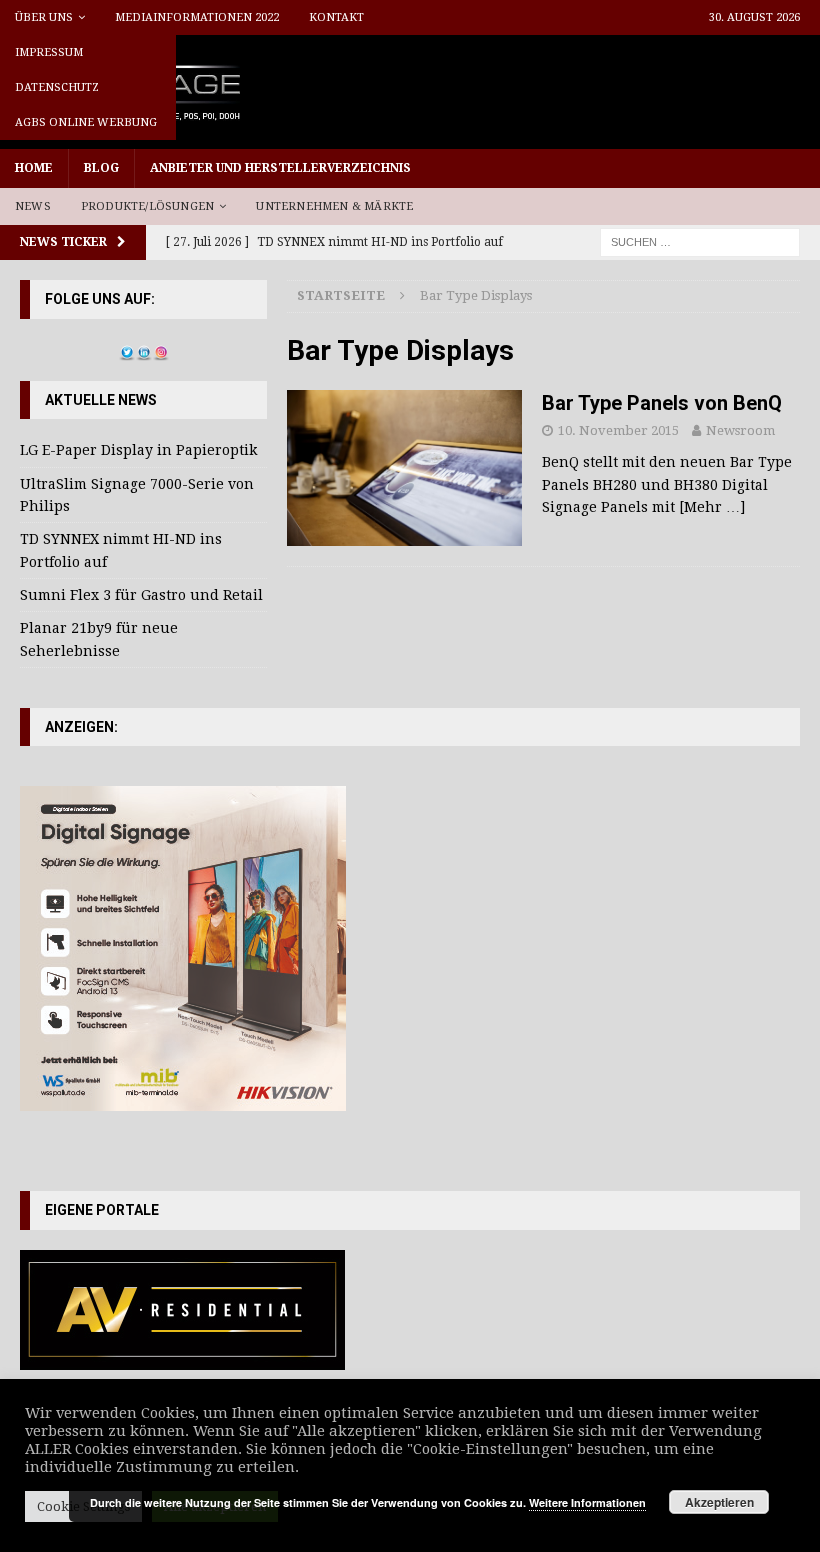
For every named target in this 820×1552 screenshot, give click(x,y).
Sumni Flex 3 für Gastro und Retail (141, 595)
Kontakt (336, 17)
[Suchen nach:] (700, 242)
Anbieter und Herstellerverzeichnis (280, 168)
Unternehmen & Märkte (334, 206)
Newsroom (740, 430)
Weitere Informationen (587, 1502)
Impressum (49, 52)
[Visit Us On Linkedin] (143, 350)
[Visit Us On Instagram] (160, 350)
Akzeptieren (719, 1502)
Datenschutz (57, 87)
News (33, 206)
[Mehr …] (712, 507)
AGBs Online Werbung (86, 122)
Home (34, 168)
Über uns (44, 17)
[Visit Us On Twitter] (126, 350)
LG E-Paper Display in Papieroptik (138, 450)
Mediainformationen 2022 (197, 17)
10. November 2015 (618, 430)
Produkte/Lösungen (147, 206)
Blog (101, 168)
